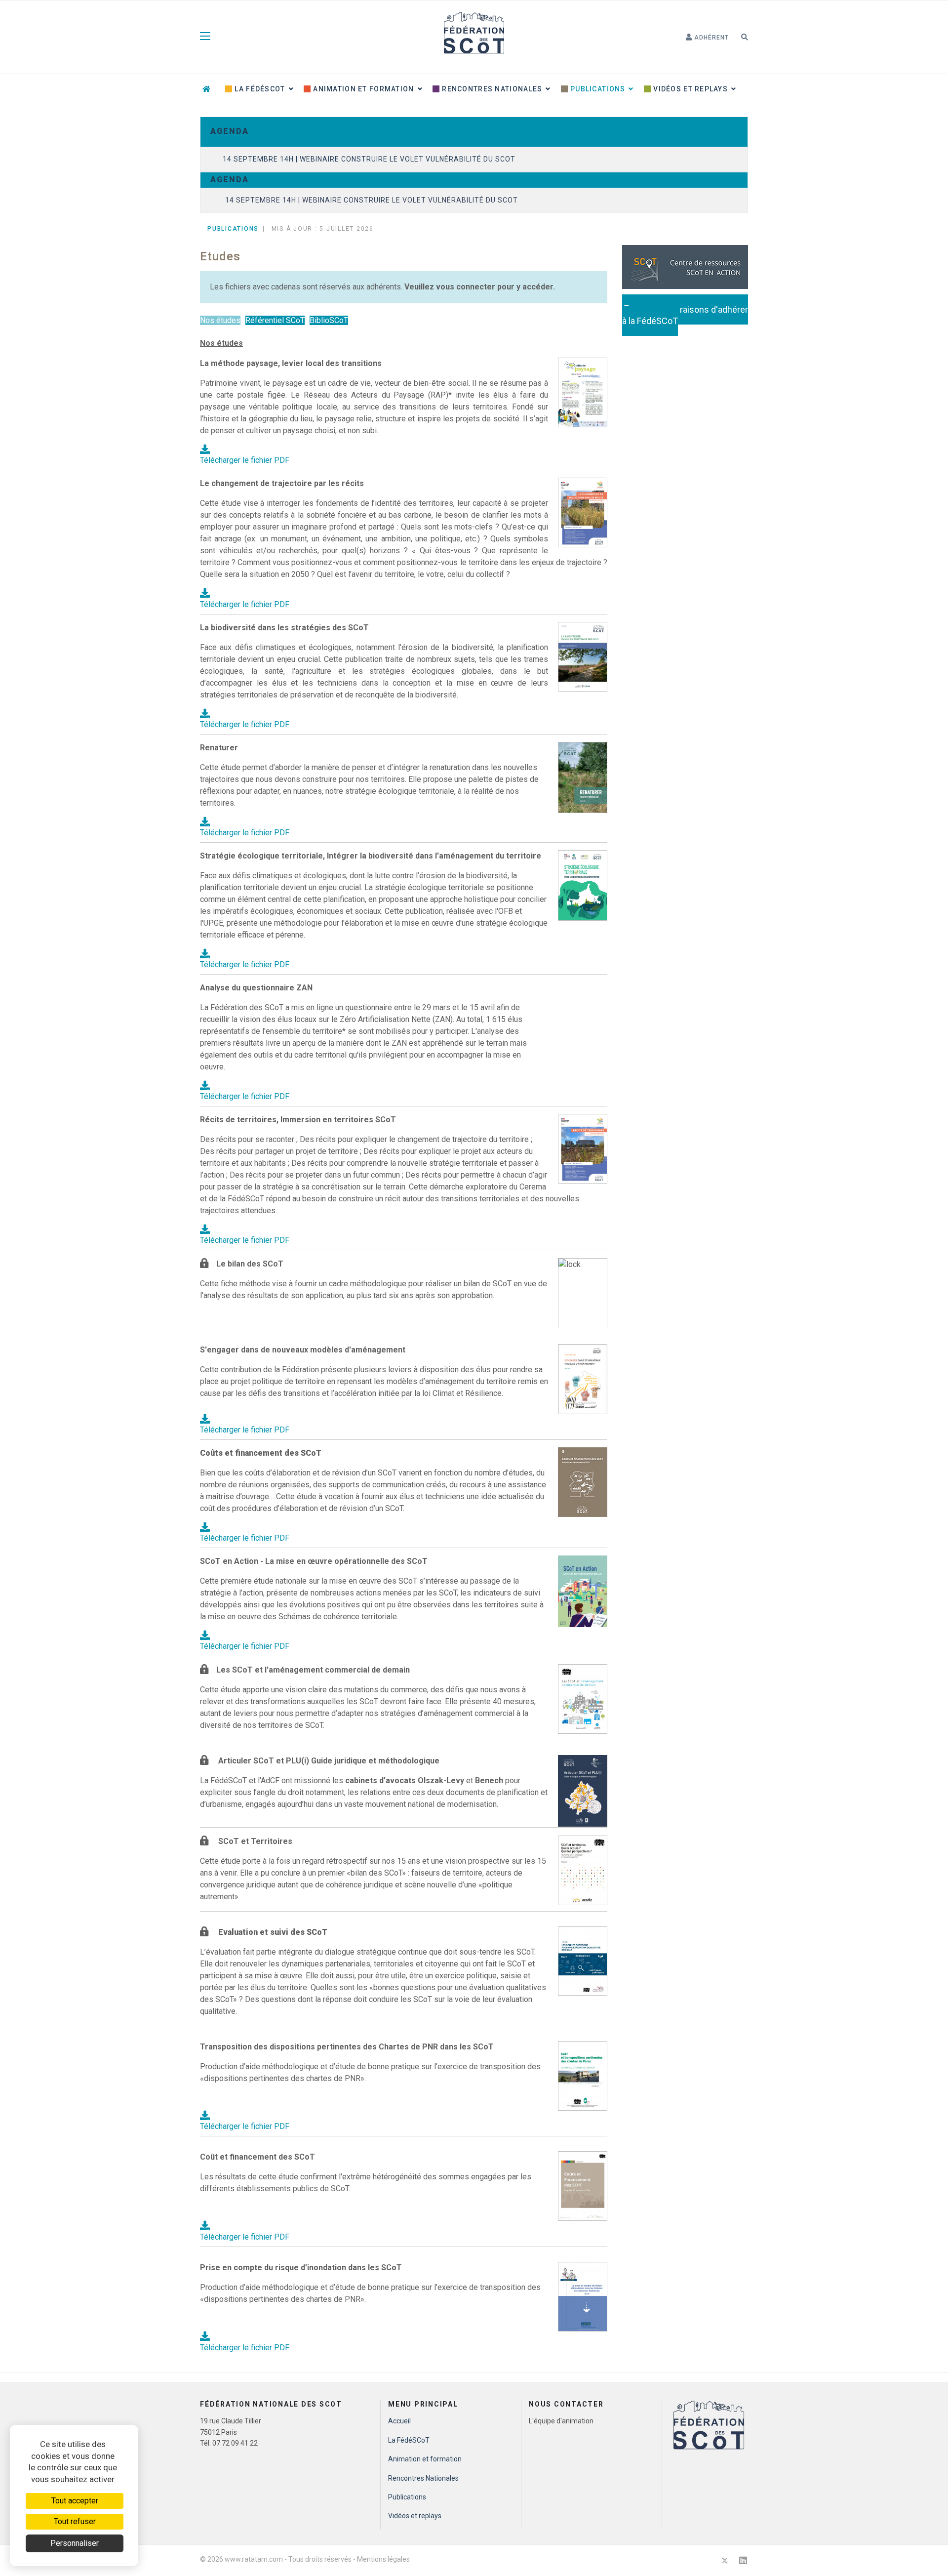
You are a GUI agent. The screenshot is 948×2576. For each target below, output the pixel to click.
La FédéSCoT (259, 89)
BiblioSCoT (329, 320)
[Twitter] (725, 2560)
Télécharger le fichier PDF (245, 460)
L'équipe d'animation (561, 2421)
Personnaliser (75, 2543)
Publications (597, 89)
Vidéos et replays (690, 89)
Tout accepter (75, 2501)
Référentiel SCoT (275, 320)
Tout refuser (75, 2521)
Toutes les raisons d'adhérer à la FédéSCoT (685, 315)
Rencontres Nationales (491, 89)
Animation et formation (362, 89)
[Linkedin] (743, 2560)
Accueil (399, 2421)
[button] (707, 38)
